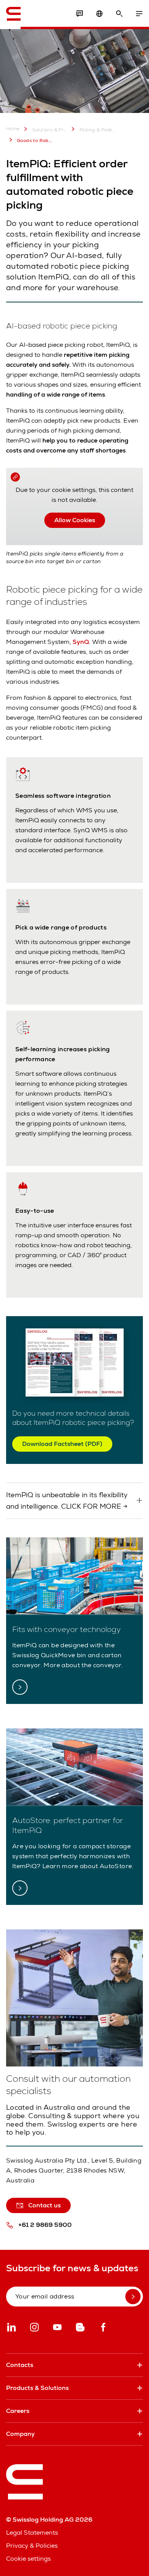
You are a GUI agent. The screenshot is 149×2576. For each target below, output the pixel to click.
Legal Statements (32, 2533)
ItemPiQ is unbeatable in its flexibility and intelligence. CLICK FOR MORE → (67, 1500)
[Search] (119, 14)
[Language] (99, 14)
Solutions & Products (50, 130)
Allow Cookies (75, 520)
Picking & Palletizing (97, 130)
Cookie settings (28, 2559)
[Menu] (139, 14)
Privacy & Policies (32, 2546)
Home (13, 129)
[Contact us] (79, 14)
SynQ (81, 642)
